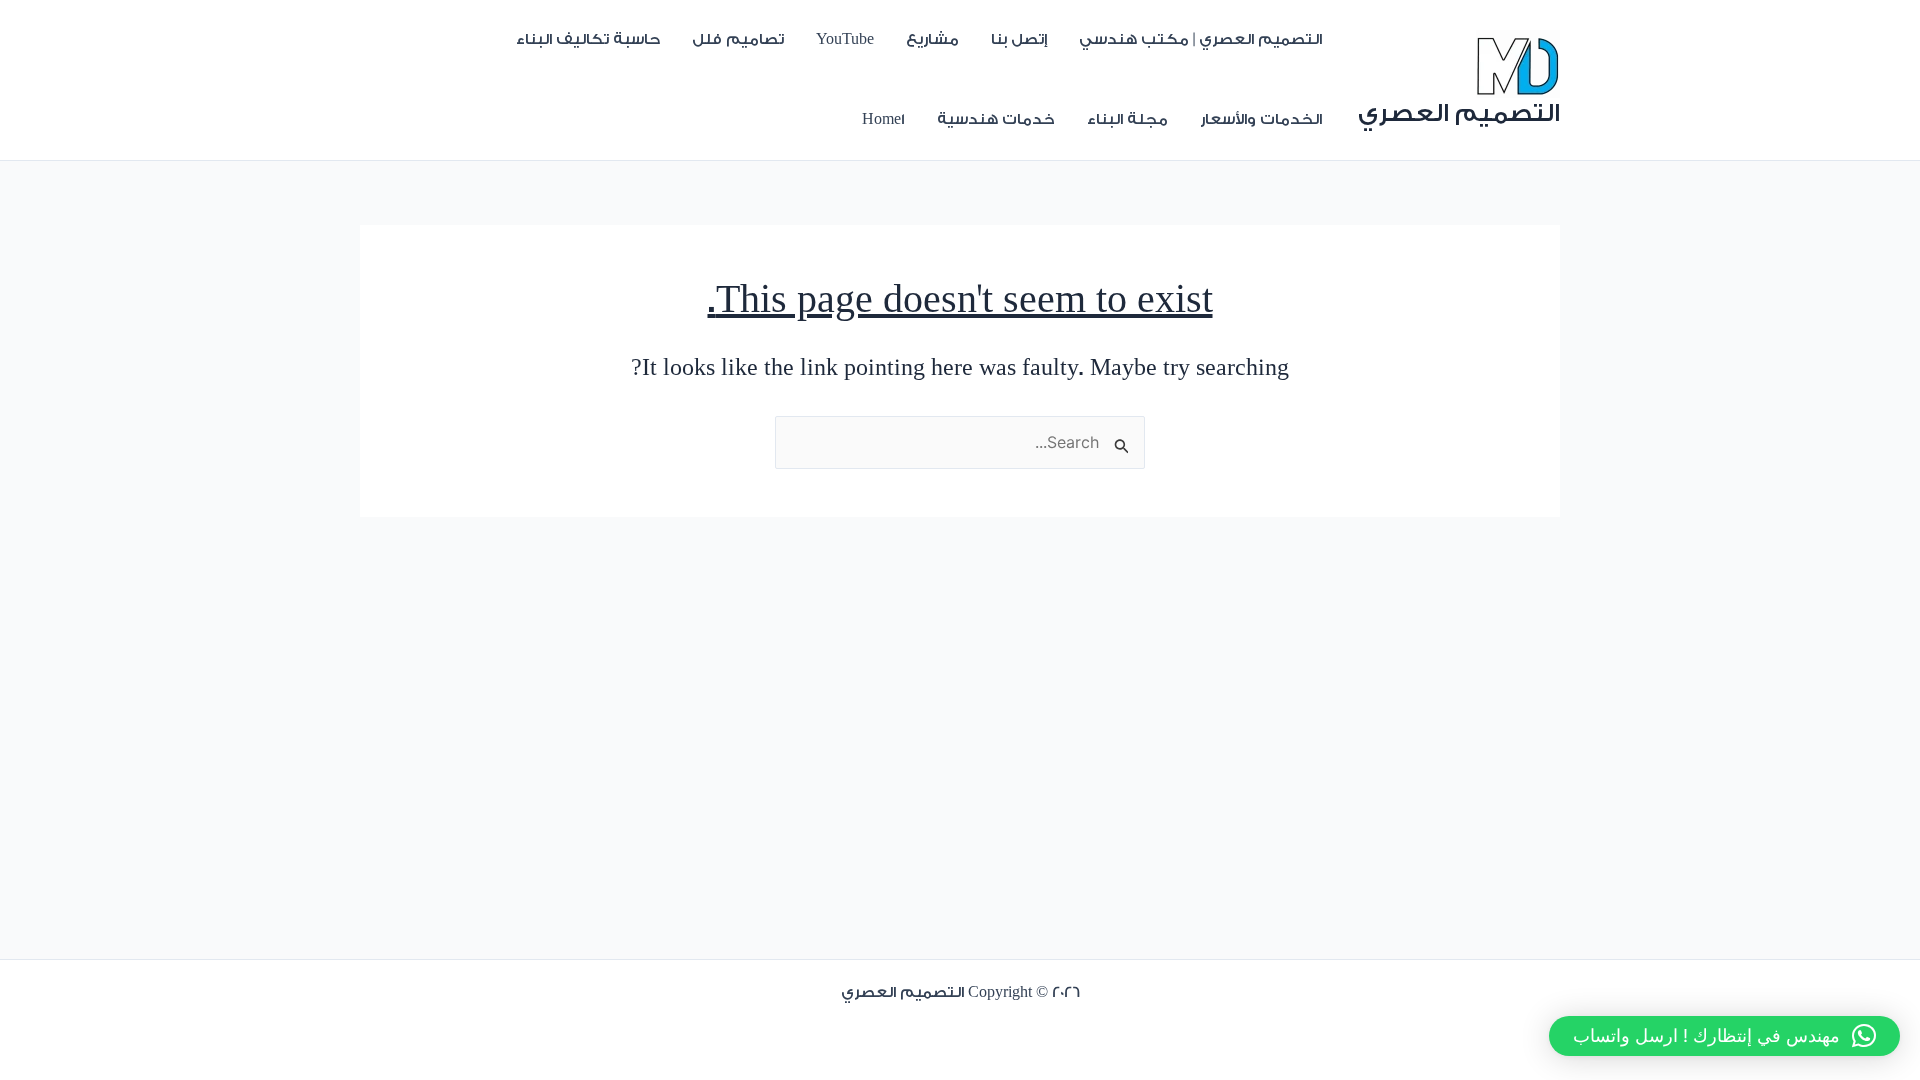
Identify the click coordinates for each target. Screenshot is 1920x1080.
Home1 (883, 119)
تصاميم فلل (738, 39)
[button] (1724, 1036)
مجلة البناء (1127, 119)
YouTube (845, 39)
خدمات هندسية (996, 119)
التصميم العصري (1459, 113)
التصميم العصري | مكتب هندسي (1200, 39)
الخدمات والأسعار (1261, 119)
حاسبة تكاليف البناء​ (588, 39)
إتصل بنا (1019, 39)
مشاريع (932, 39)
